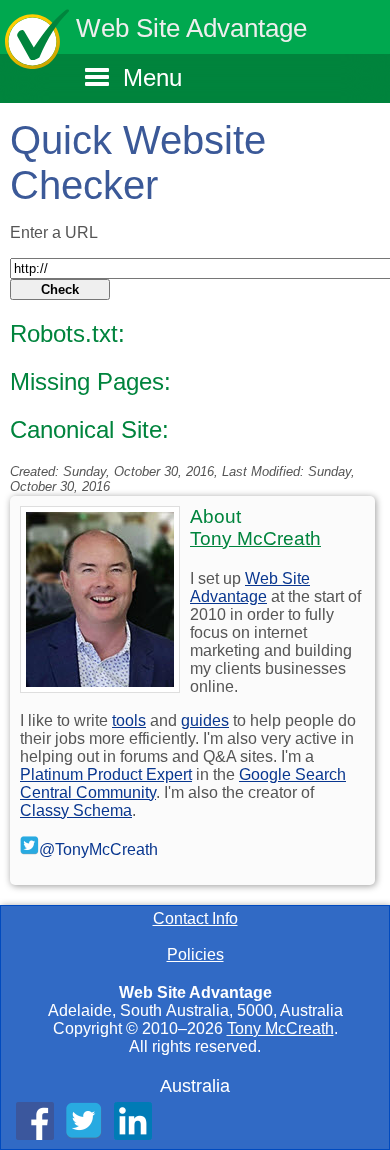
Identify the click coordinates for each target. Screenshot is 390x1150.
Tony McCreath (280, 1028)
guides (205, 720)
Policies (195, 954)
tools (129, 720)
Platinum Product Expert (106, 774)
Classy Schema (76, 810)
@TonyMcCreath (98, 849)
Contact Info (195, 918)
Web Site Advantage (191, 28)
